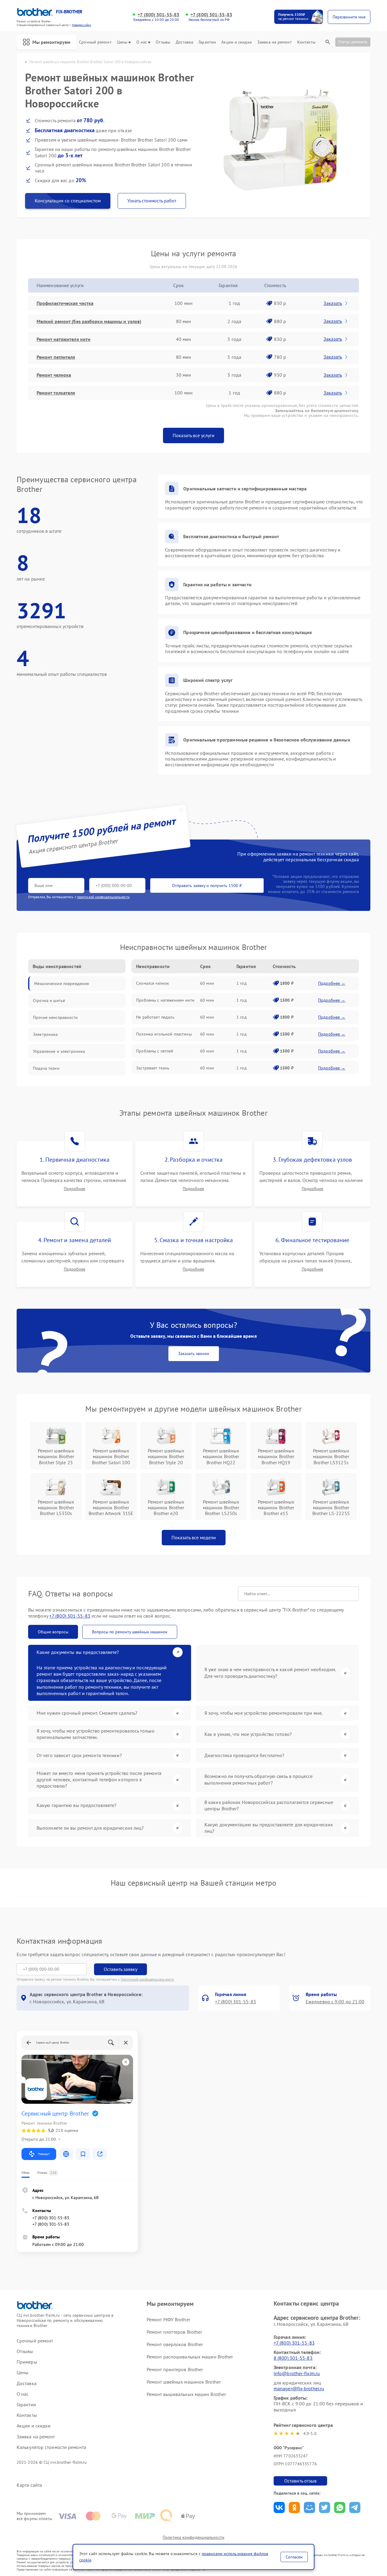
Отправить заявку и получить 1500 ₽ (207, 885)
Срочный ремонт (95, 42)
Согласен (294, 2557)
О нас (142, 42)
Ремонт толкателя (56, 393)
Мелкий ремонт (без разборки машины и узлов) (89, 321)
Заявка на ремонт (275, 42)
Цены (122, 42)
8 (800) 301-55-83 (293, 2358)
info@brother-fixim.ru (297, 2373)
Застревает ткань (153, 1068)
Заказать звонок (194, 1353)
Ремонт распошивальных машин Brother (190, 2357)
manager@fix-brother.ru (299, 2388)
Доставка (184, 42)
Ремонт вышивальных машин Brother (186, 2394)
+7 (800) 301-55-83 (158, 15)
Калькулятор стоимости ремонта (51, 2447)
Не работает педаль (155, 1017)
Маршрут (44, 2154)
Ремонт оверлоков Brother (175, 2344)
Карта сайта (29, 2485)
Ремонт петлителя (56, 357)
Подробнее (75, 1189)
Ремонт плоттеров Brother (174, 2332)
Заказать (333, 303)
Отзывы (163, 42)
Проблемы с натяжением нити (165, 1000)
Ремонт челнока (54, 375)
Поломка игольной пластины (164, 1034)
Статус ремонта (353, 42)
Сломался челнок (153, 983)
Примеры (27, 2362)
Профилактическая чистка (65, 303)
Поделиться (279, 2507)
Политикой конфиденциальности (147, 1979)
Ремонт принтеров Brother (175, 2369)
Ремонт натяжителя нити (63, 339)
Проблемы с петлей (155, 1051)
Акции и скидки (236, 42)
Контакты (306, 42)
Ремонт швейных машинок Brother (184, 2382)
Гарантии (207, 42)
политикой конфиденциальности (103, 897)
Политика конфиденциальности (193, 2537)
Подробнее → (332, 983)
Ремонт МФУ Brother (168, 2319)
